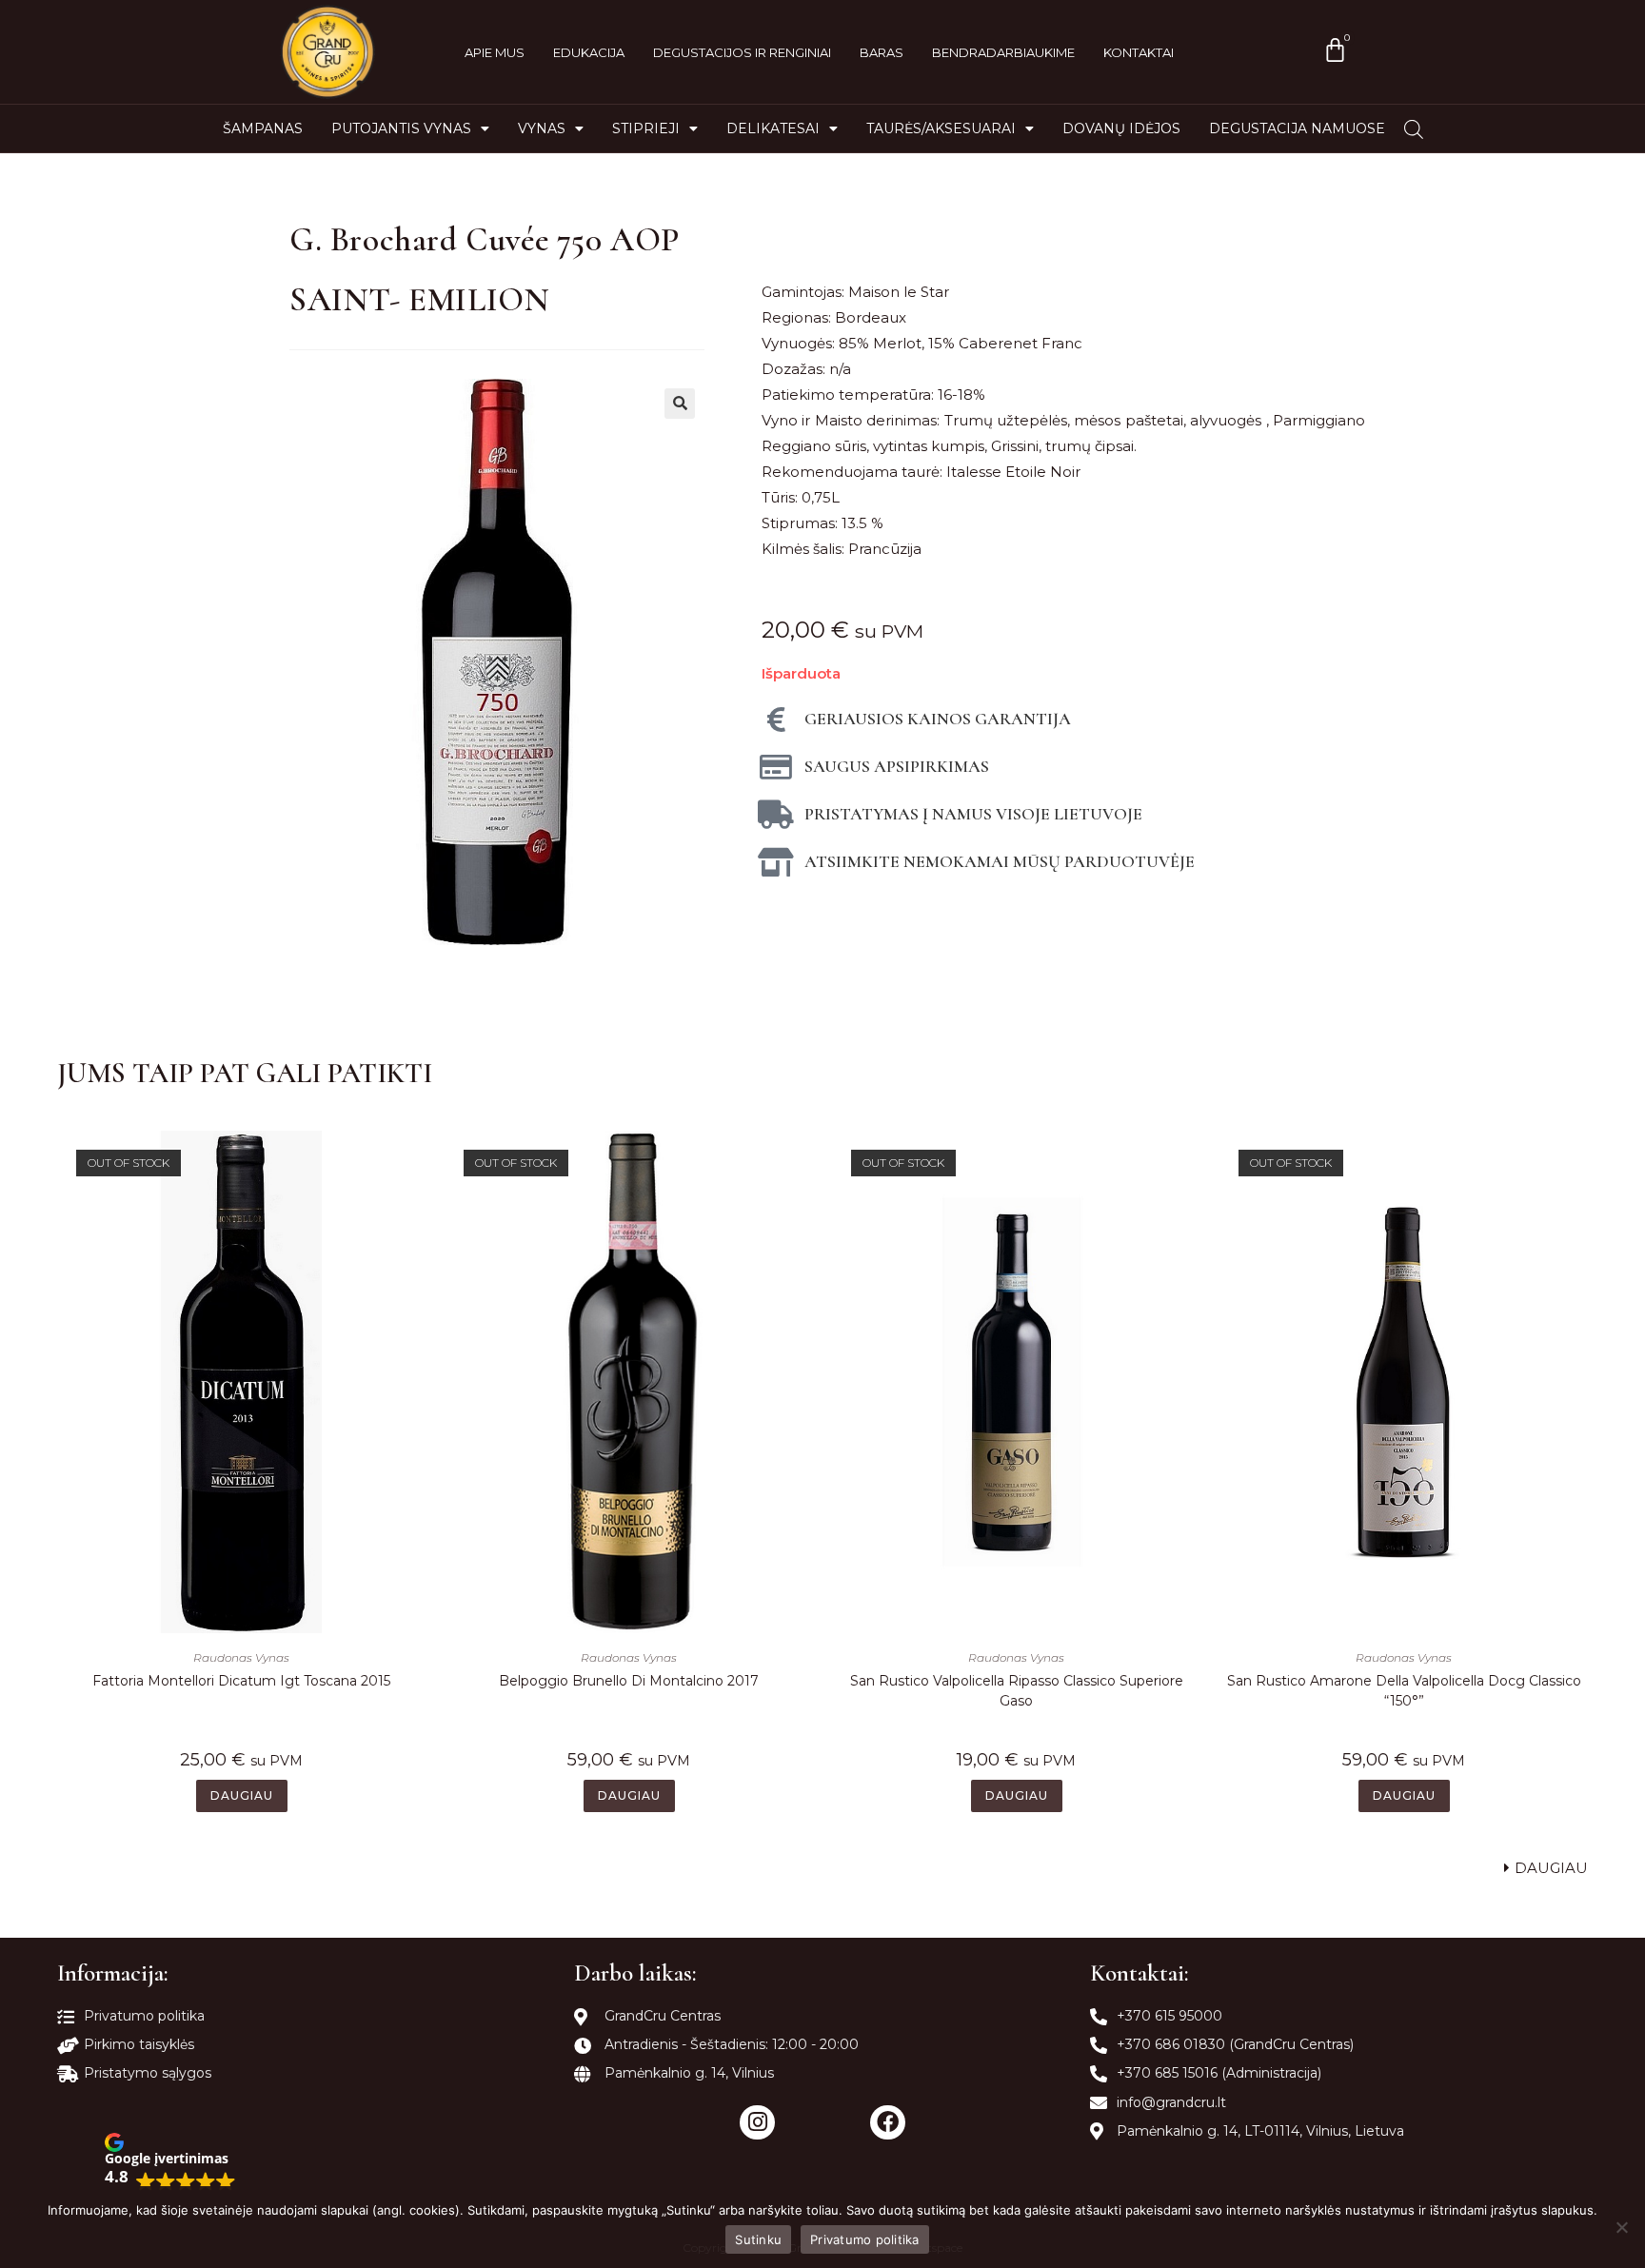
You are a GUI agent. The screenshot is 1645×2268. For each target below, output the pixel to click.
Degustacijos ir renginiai (742, 52)
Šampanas (263, 128)
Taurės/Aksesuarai (941, 128)
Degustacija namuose (1297, 128)
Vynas (542, 128)
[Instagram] (757, 2123)
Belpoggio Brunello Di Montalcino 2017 (629, 1681)
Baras (882, 52)
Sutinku (758, 2239)
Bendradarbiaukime (1003, 52)
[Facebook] (888, 2123)
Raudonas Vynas (241, 1657)
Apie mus (495, 52)
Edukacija (589, 52)
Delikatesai (773, 128)
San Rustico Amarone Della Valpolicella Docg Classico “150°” (1404, 1691)
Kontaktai (1139, 52)
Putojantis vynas (401, 128)
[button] (170, 2162)
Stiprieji (646, 128)
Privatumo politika (865, 2239)
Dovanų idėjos (1121, 128)
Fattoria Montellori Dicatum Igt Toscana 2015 (241, 1681)
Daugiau (242, 1795)
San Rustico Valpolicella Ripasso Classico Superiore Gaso (1017, 1691)
